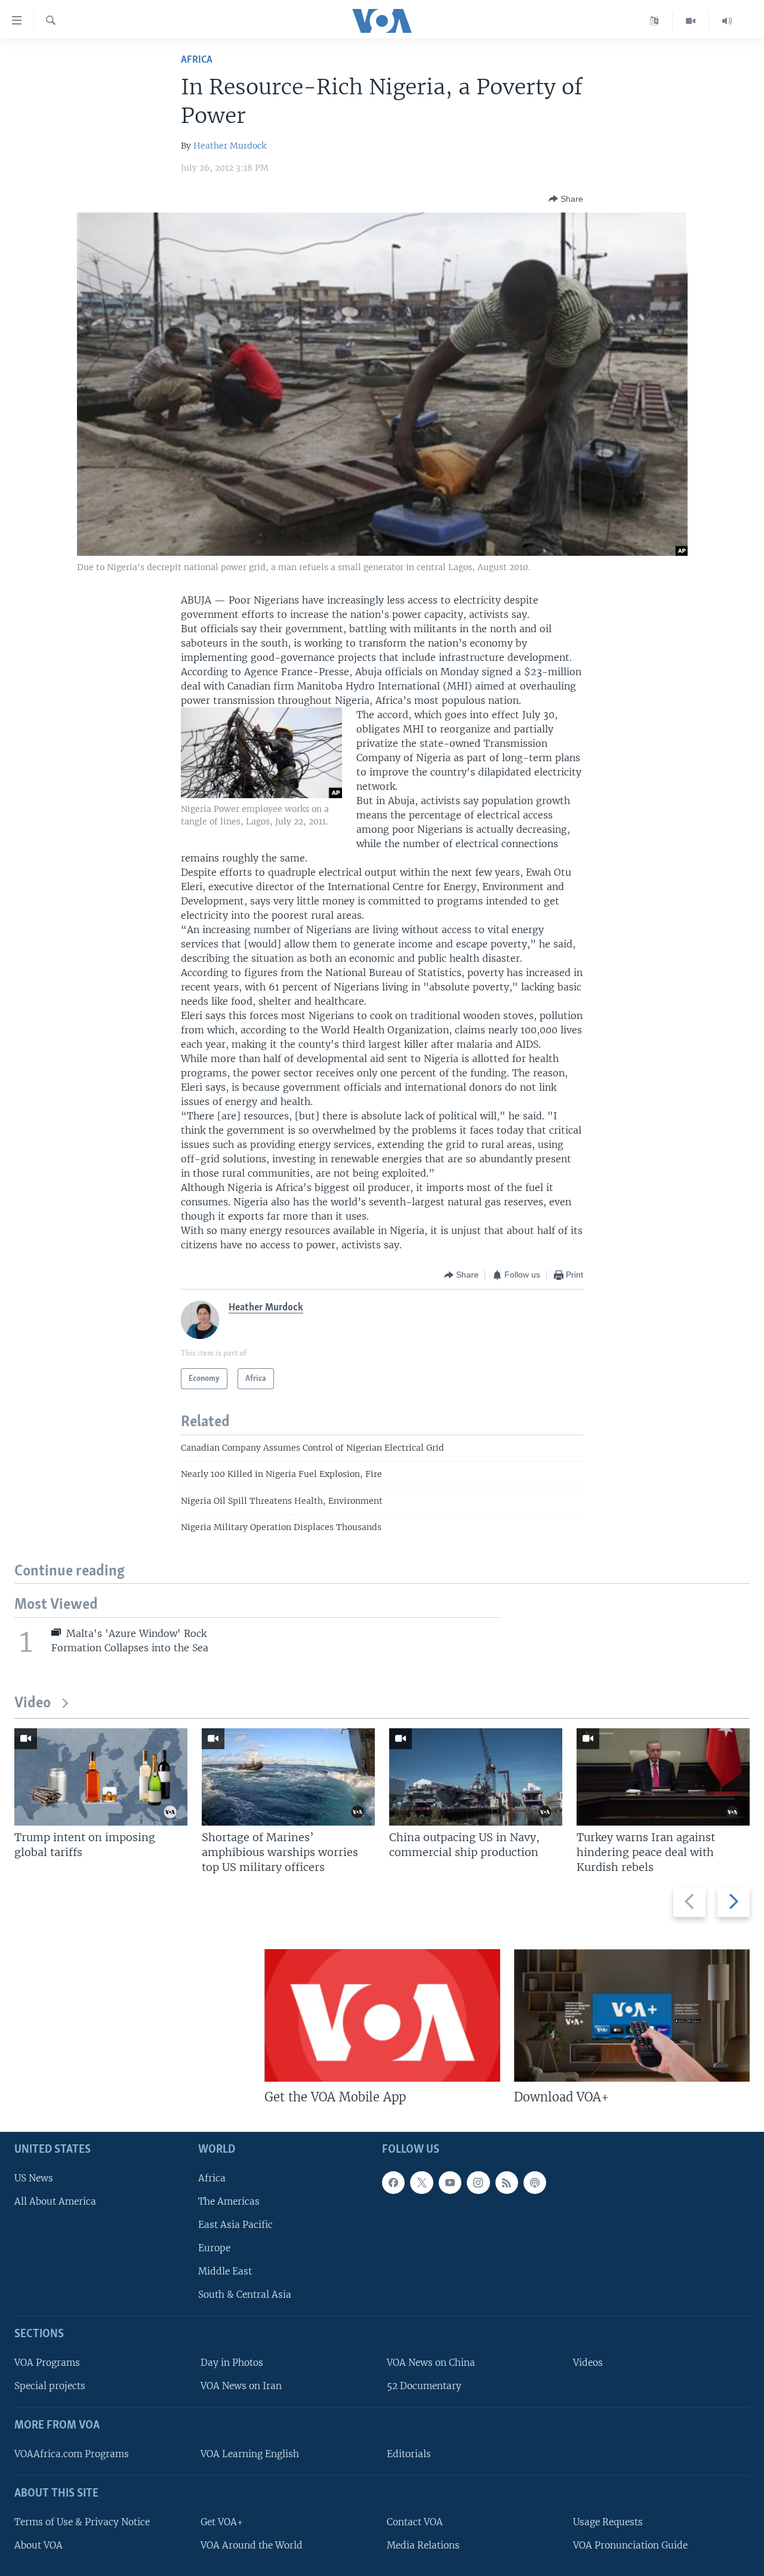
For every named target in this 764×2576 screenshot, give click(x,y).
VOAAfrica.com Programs (72, 2454)
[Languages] (654, 21)
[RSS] (507, 2183)
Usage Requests (608, 2522)
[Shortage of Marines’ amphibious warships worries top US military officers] (288, 1777)
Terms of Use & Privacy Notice (82, 2522)
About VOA (38, 2545)
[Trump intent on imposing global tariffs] (101, 1777)
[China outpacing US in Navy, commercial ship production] (476, 1777)
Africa (197, 60)
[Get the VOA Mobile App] (382, 2015)
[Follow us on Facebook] (393, 2183)
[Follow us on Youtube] (450, 2183)
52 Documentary (424, 2386)
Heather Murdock (230, 146)
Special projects (50, 2386)
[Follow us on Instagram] (478, 2183)
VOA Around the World (252, 2545)
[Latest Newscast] (727, 21)
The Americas (229, 2201)
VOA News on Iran (241, 2386)
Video (33, 1704)
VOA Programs (47, 2363)
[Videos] (691, 21)
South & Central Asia (245, 2295)
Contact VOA (415, 2522)
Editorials (409, 2454)
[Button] (566, 199)
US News (34, 2178)
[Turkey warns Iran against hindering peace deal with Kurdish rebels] (663, 1777)
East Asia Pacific (235, 2225)
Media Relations (423, 2545)
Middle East (225, 2272)
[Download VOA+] (632, 2015)
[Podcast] (535, 2183)
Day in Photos (232, 2363)
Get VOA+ (222, 2522)
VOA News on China (431, 2363)
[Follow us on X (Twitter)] (421, 2183)
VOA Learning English (250, 2454)
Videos (588, 2363)
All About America (55, 2201)
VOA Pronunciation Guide (630, 2545)
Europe (214, 2249)
